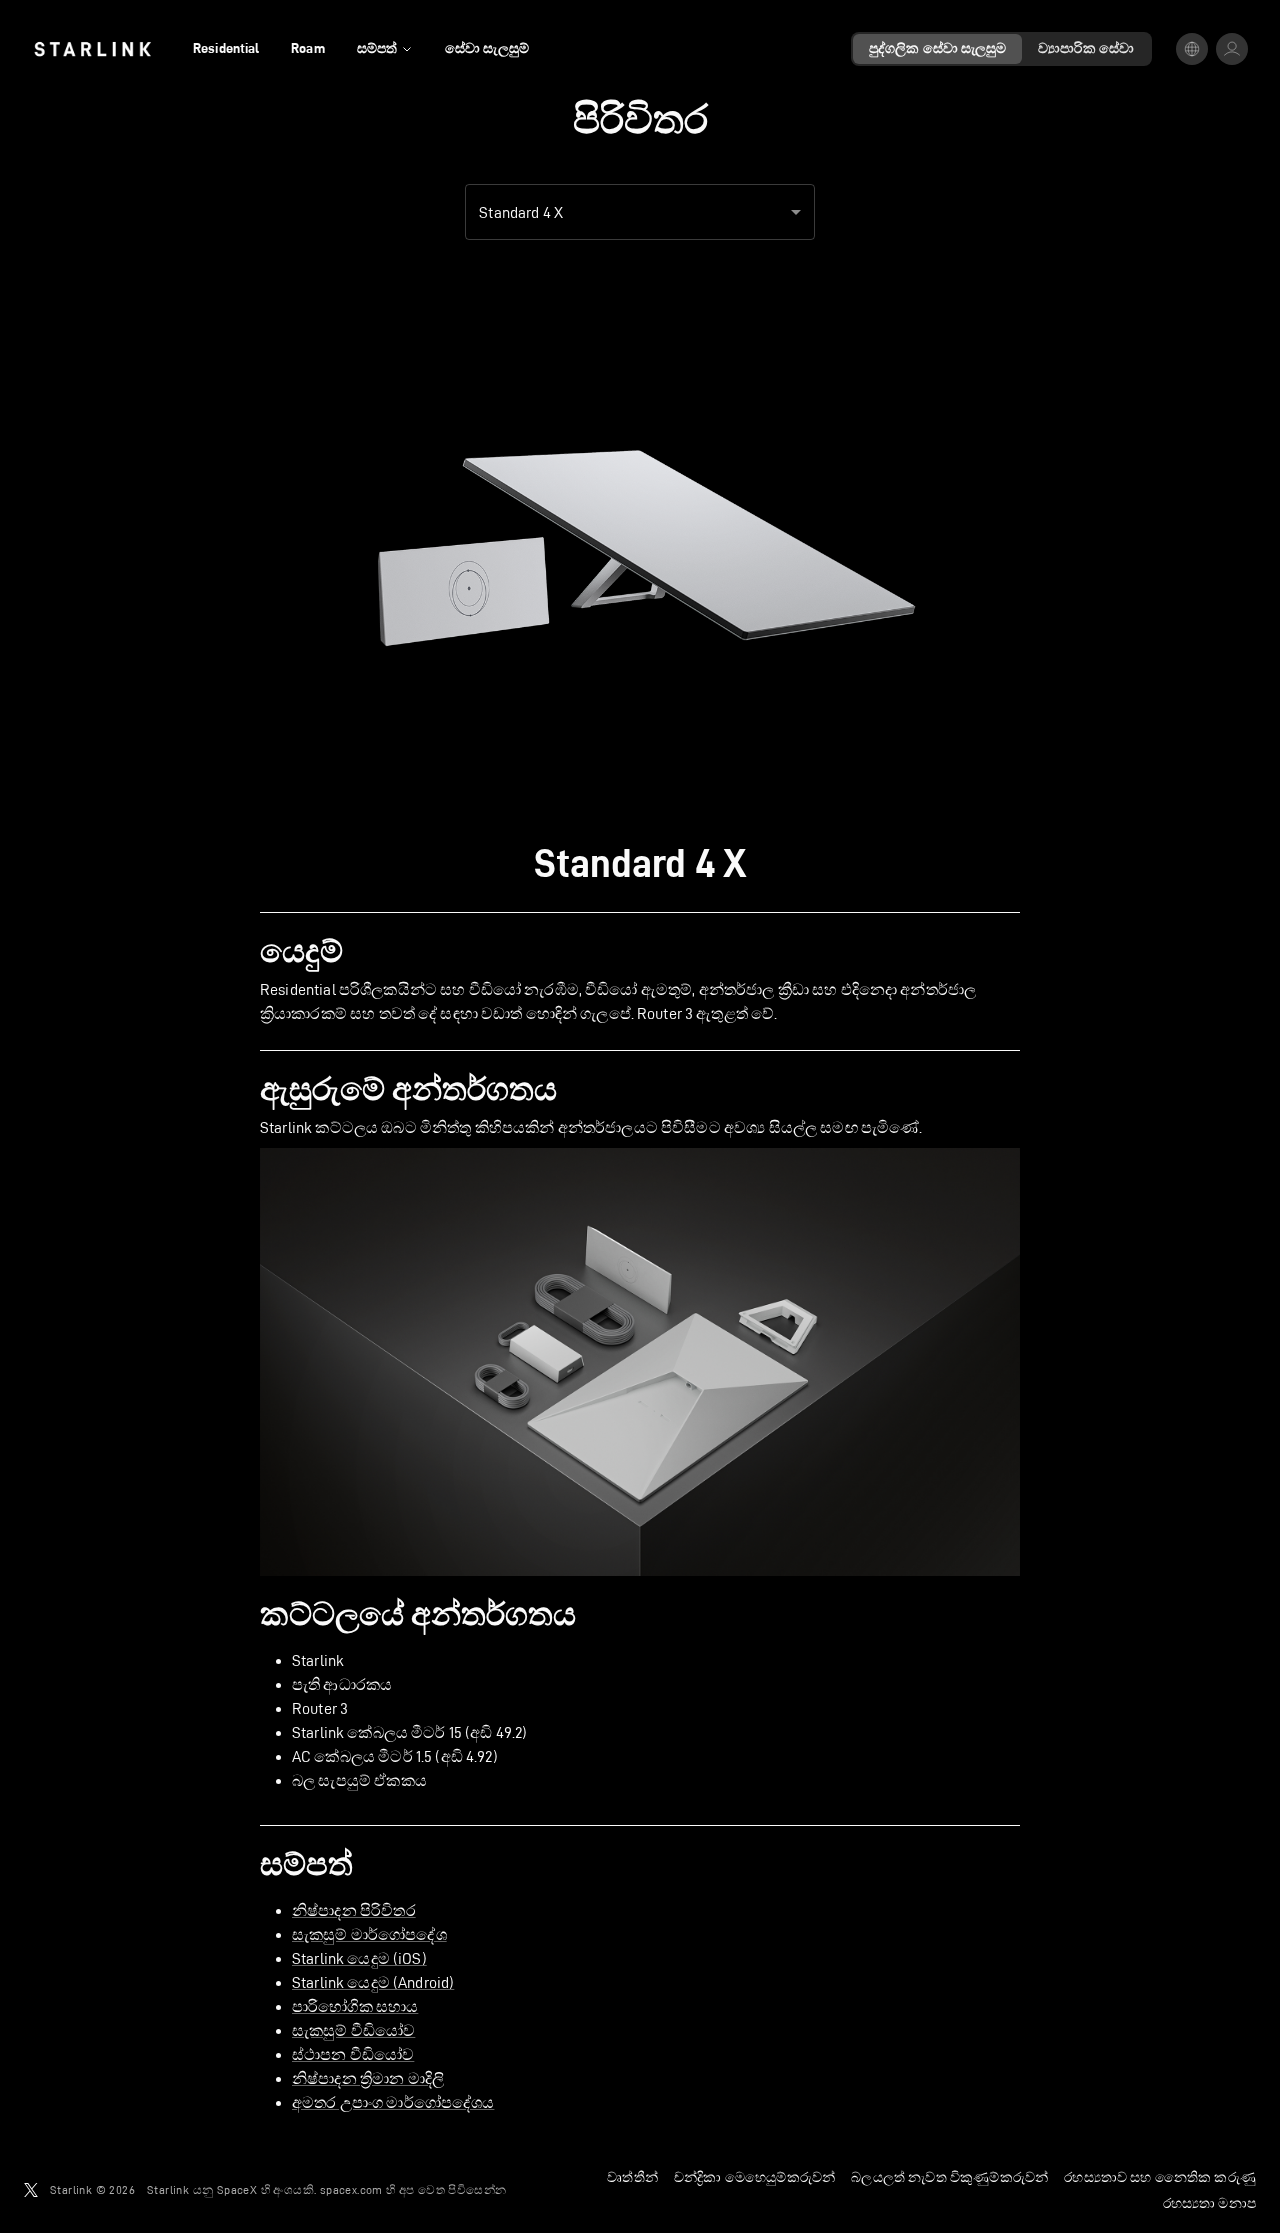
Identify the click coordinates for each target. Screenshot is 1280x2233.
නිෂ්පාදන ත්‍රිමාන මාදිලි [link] (368, 2078)
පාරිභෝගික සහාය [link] (355, 2006)
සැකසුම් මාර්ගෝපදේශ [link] (369, 1934)
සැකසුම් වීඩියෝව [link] (353, 2030)
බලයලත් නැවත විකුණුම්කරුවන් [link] (949, 2177)
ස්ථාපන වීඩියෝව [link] (353, 2054)
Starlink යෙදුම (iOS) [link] (359, 1958)
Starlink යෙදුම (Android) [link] (373, 1982)
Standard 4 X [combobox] (521, 212)
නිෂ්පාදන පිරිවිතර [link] (354, 1910)
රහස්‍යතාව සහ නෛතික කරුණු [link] (1160, 2177)
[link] (92, 49)
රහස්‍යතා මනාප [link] (1209, 2203)
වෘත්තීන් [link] (632, 2177)
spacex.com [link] (351, 2189)
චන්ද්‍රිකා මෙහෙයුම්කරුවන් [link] (754, 2177)
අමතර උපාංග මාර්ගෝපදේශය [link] (393, 2102)
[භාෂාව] (1192, 49)
